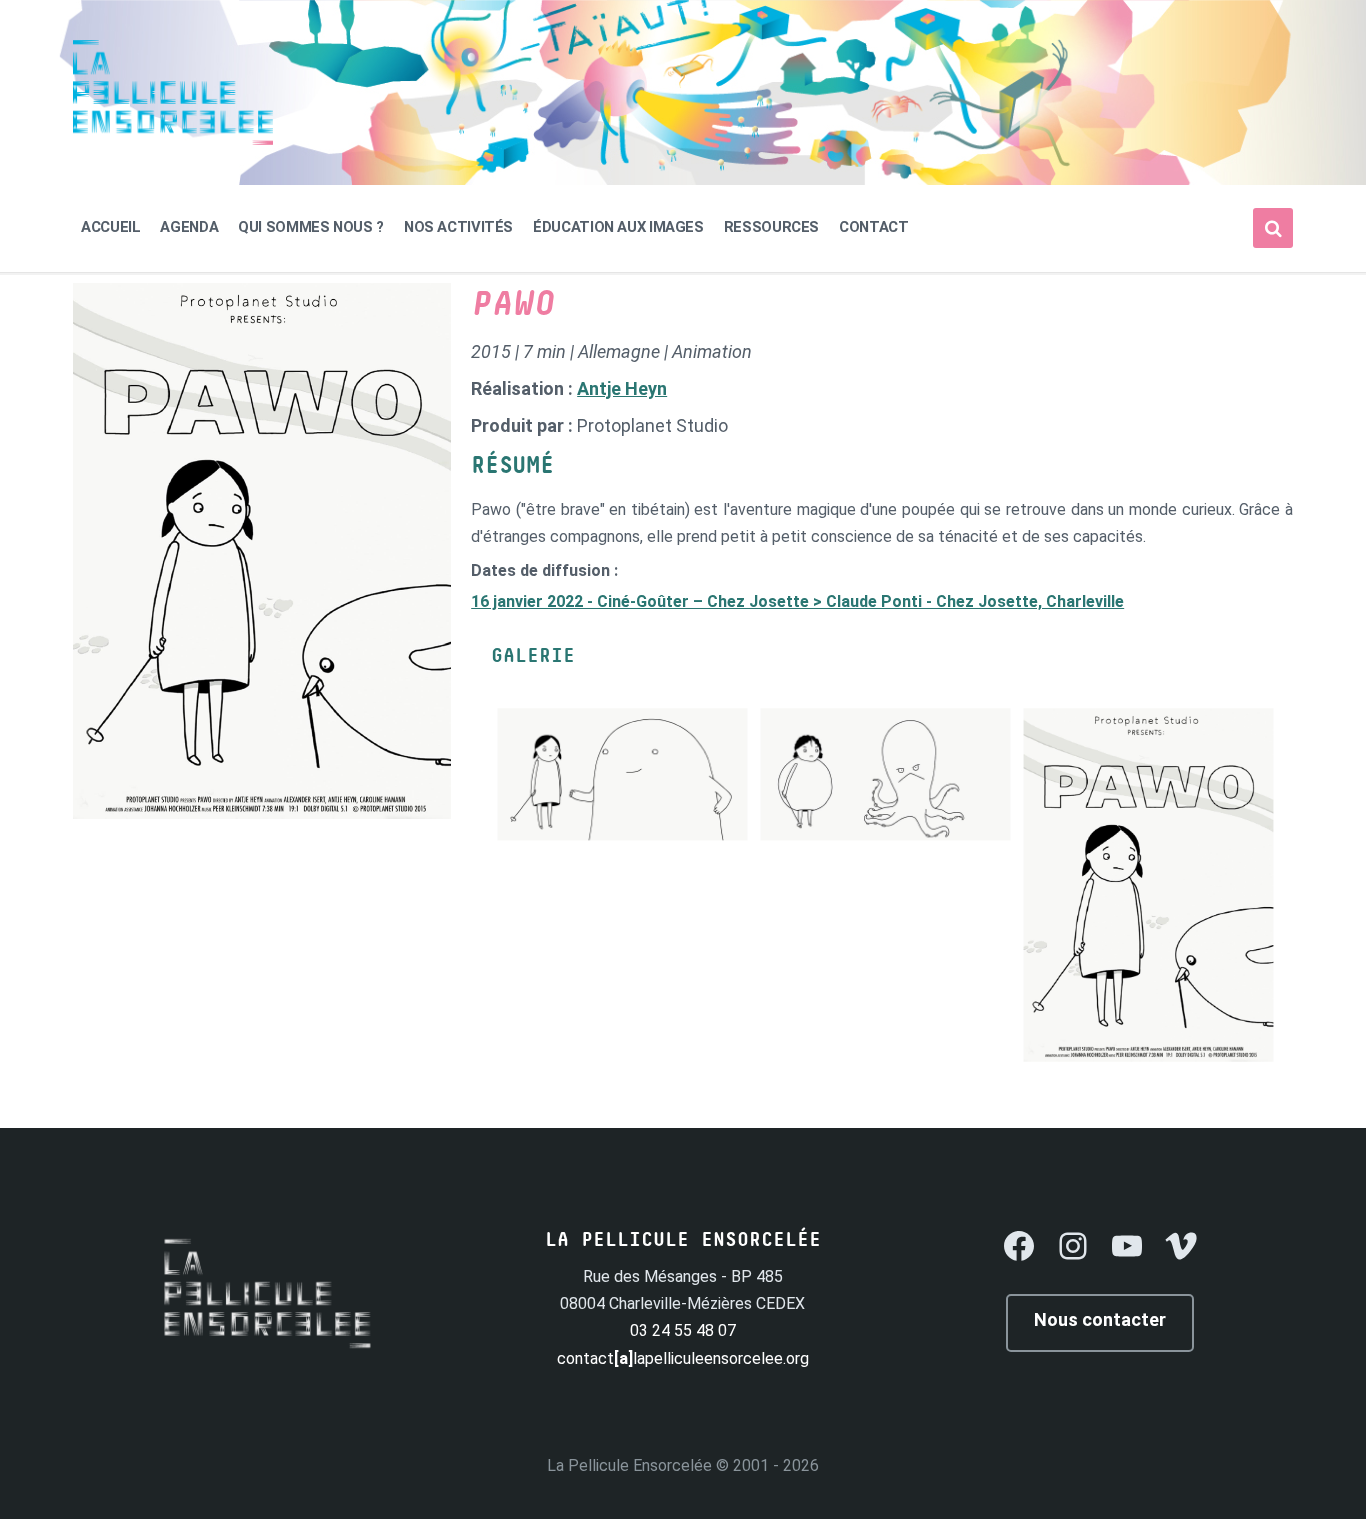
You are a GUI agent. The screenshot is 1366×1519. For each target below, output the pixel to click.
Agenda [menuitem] (189, 227)
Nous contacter (1100, 1319)
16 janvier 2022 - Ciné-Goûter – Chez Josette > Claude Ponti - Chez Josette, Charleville (797, 601)
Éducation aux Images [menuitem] (618, 227)
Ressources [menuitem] (771, 227)
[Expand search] (1273, 228)
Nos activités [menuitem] (458, 227)
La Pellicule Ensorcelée (629, 1465)
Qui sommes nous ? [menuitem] (311, 227)
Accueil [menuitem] (110, 227)
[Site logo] (173, 139)
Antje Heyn (622, 388)
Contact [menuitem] (873, 227)
